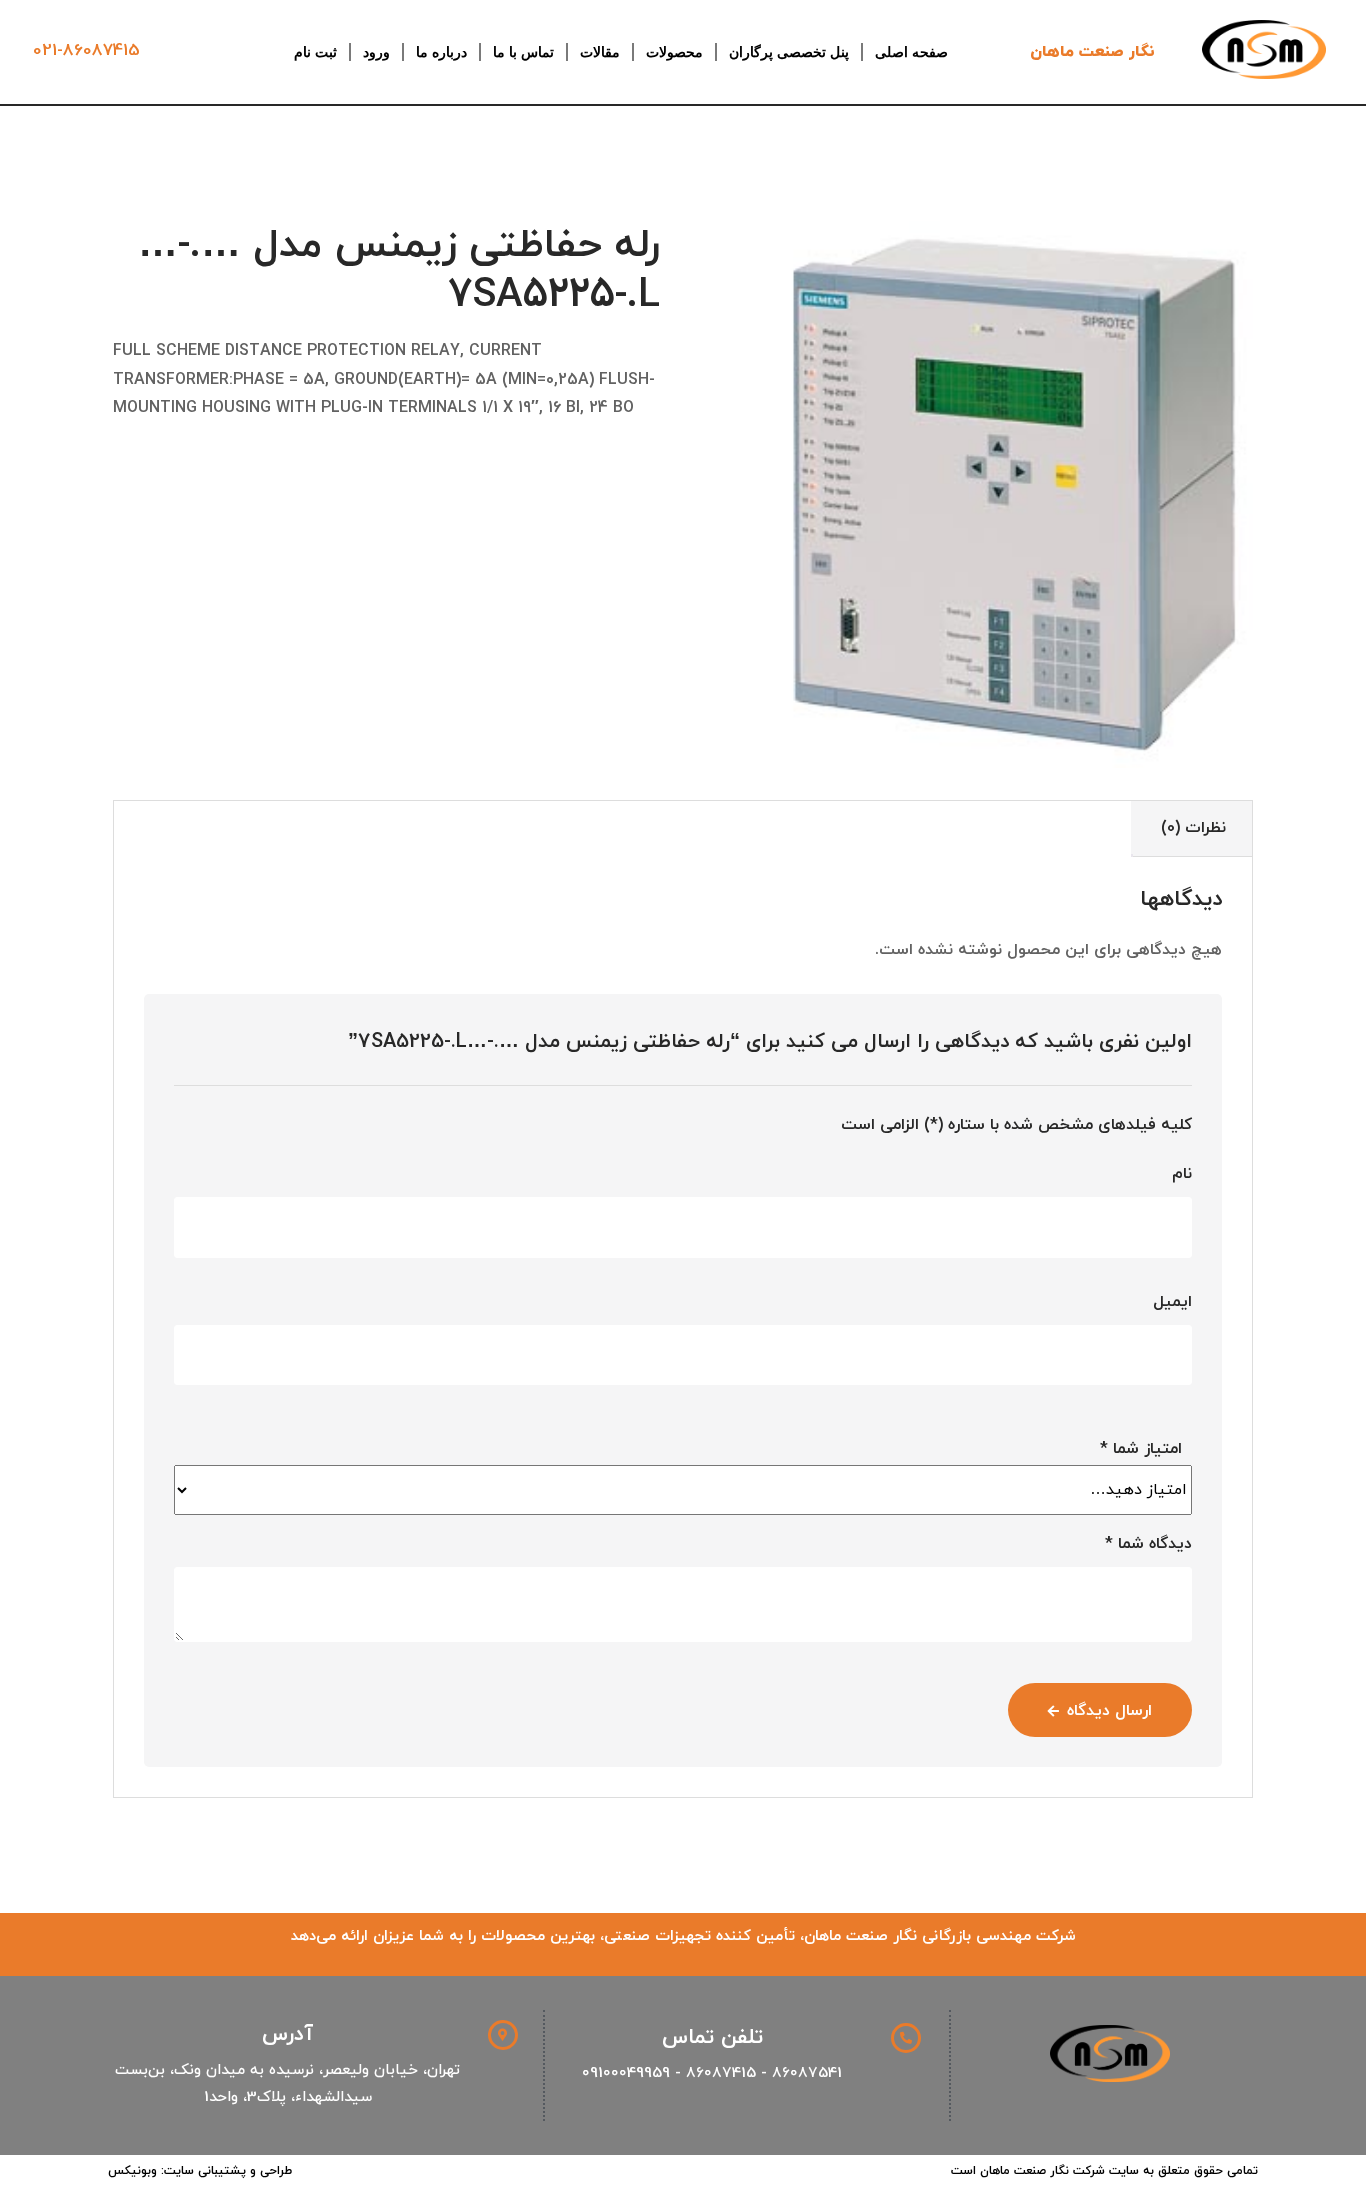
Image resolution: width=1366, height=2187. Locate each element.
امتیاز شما (1141, 1449)
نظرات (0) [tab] (1193, 828)
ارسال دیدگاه (1109, 1711)
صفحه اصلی (911, 52)
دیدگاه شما (1148, 1544)
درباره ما (441, 52)
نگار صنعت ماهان (1092, 52)
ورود (376, 52)
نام (1182, 1174)
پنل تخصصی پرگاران (789, 52)
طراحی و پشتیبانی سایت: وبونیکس (200, 2171)
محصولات (674, 52)
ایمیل (1172, 1302)
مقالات (600, 52)
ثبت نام (315, 52)
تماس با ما (523, 52)
